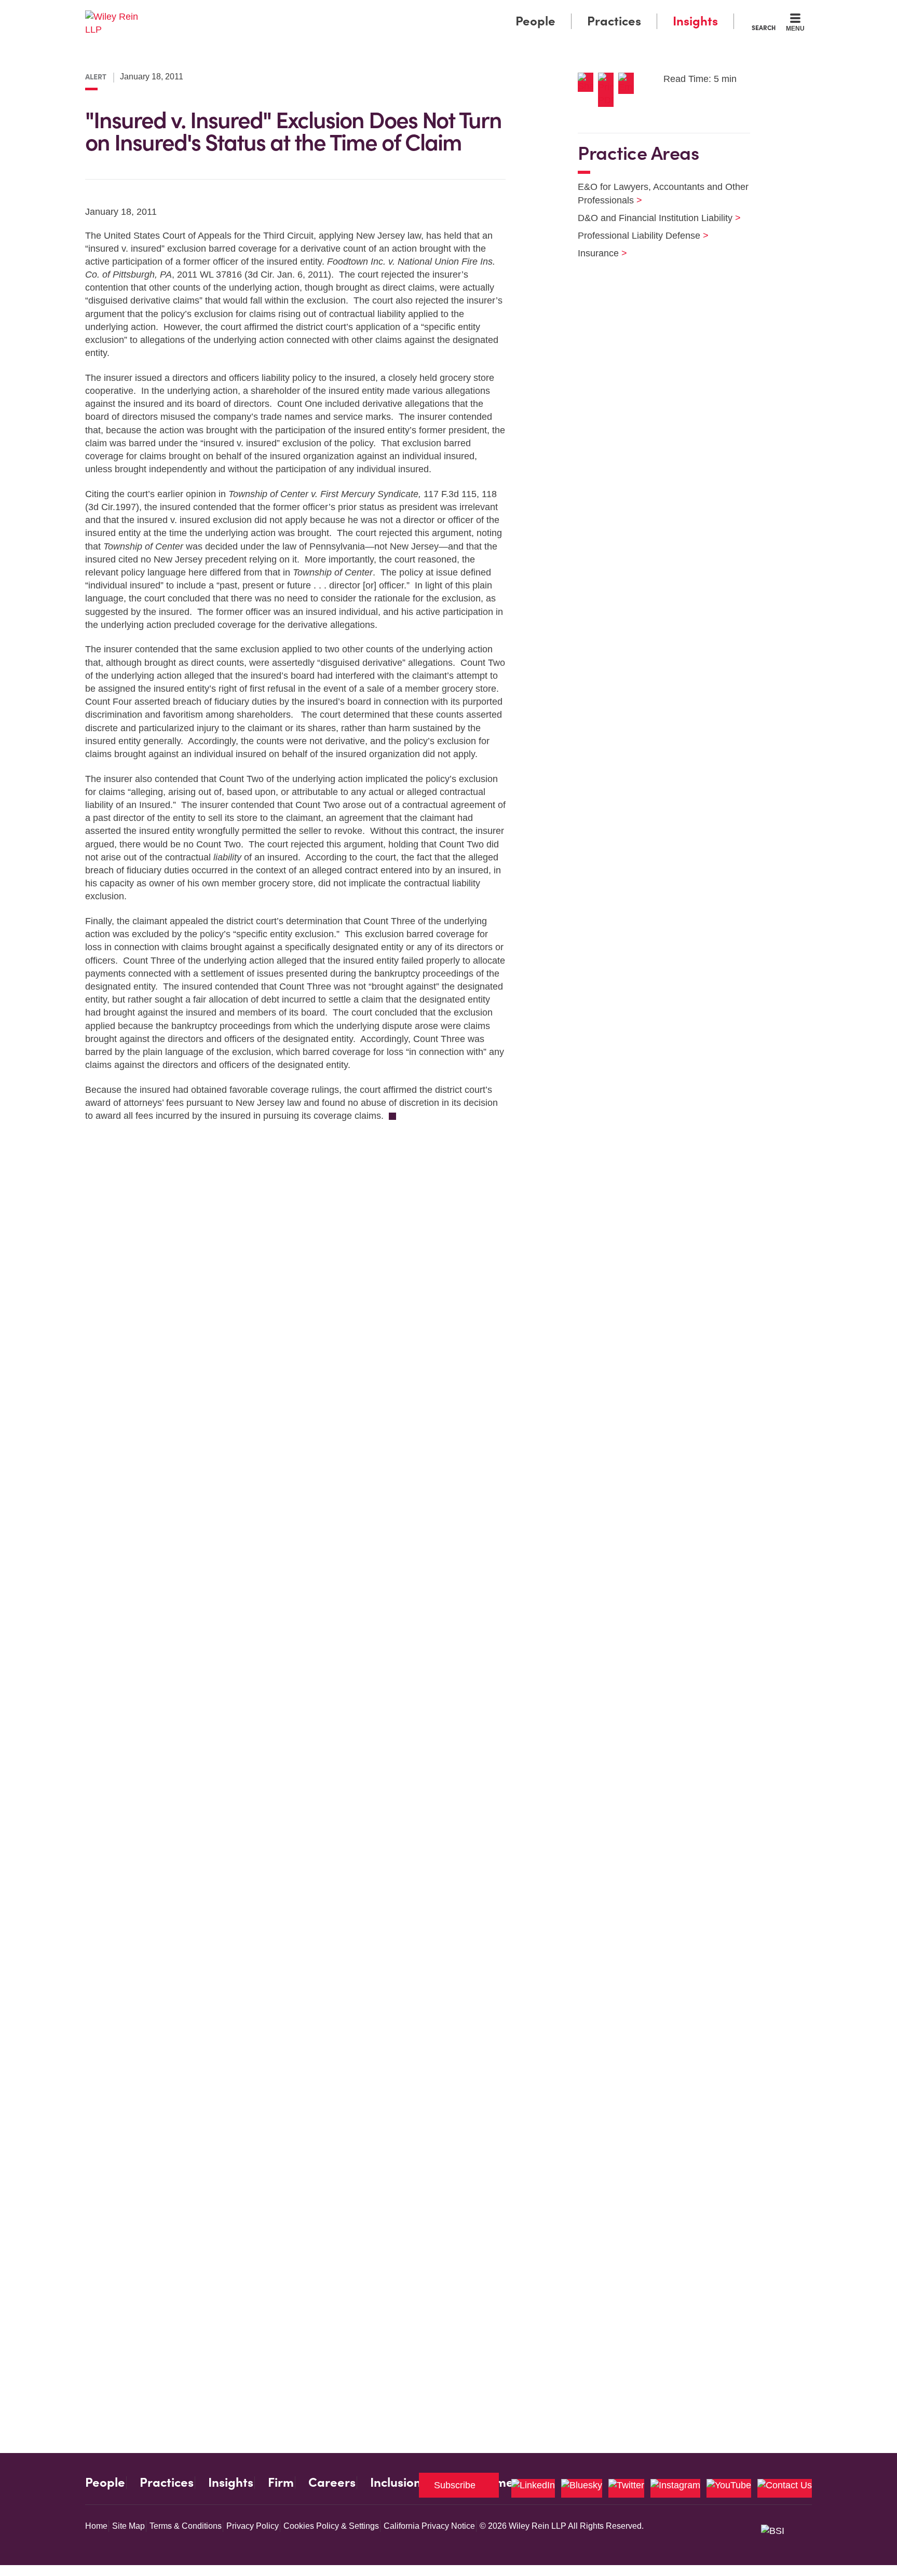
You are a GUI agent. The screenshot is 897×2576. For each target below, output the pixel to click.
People (535, 21)
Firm (281, 2483)
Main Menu (418, 11)
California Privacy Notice (429, 2526)
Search (764, 28)
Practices (614, 21)
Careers (332, 2483)
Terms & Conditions (186, 2526)
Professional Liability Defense (637, 236)
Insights (695, 21)
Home (96, 2526)
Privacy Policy (253, 2526)
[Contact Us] (785, 2488)
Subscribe (455, 2485)
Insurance (596, 253)
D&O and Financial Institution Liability (653, 218)
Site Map (128, 2526)
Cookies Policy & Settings (331, 2526)
